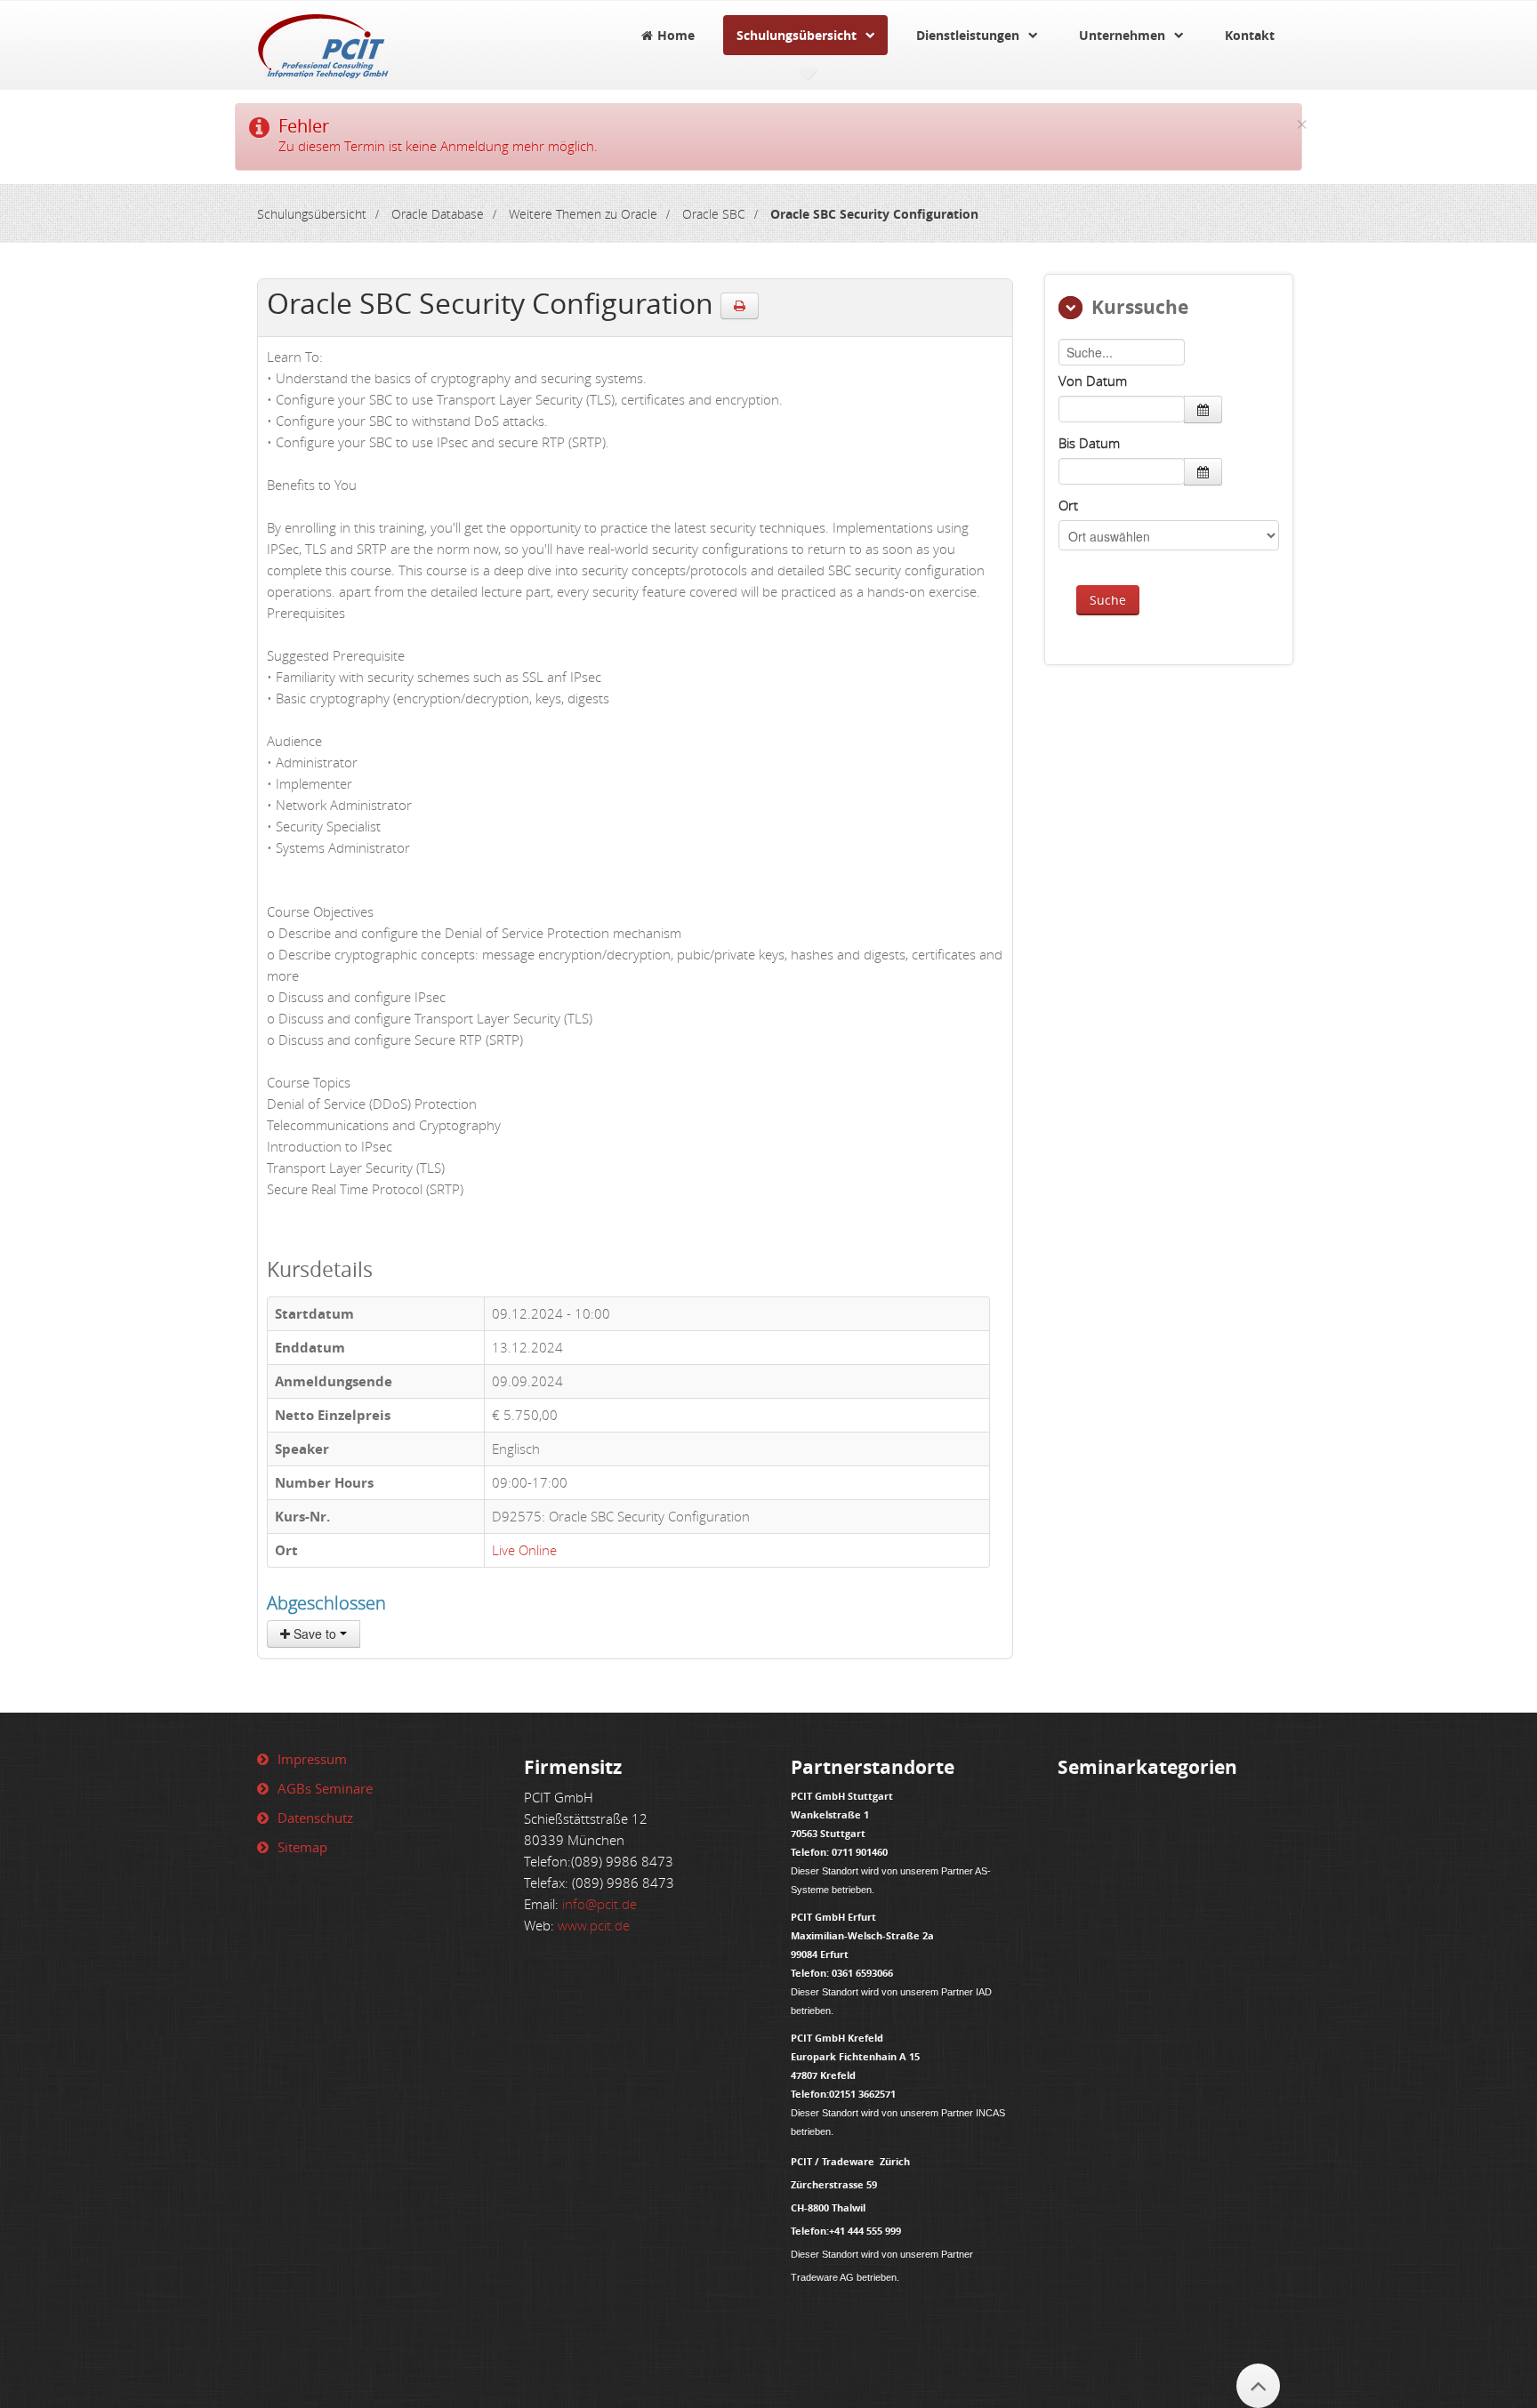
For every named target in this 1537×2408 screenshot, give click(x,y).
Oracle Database (438, 214)
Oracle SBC (714, 214)
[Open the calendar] (1203, 409)
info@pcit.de (600, 1904)
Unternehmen (1122, 35)
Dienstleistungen (968, 35)
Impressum (312, 1759)
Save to (315, 1633)
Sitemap (302, 1847)
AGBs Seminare (325, 1788)
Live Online (524, 1550)
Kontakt (1250, 35)
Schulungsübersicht (797, 35)
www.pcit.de (594, 1925)
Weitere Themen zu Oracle (583, 214)
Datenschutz (315, 1818)
